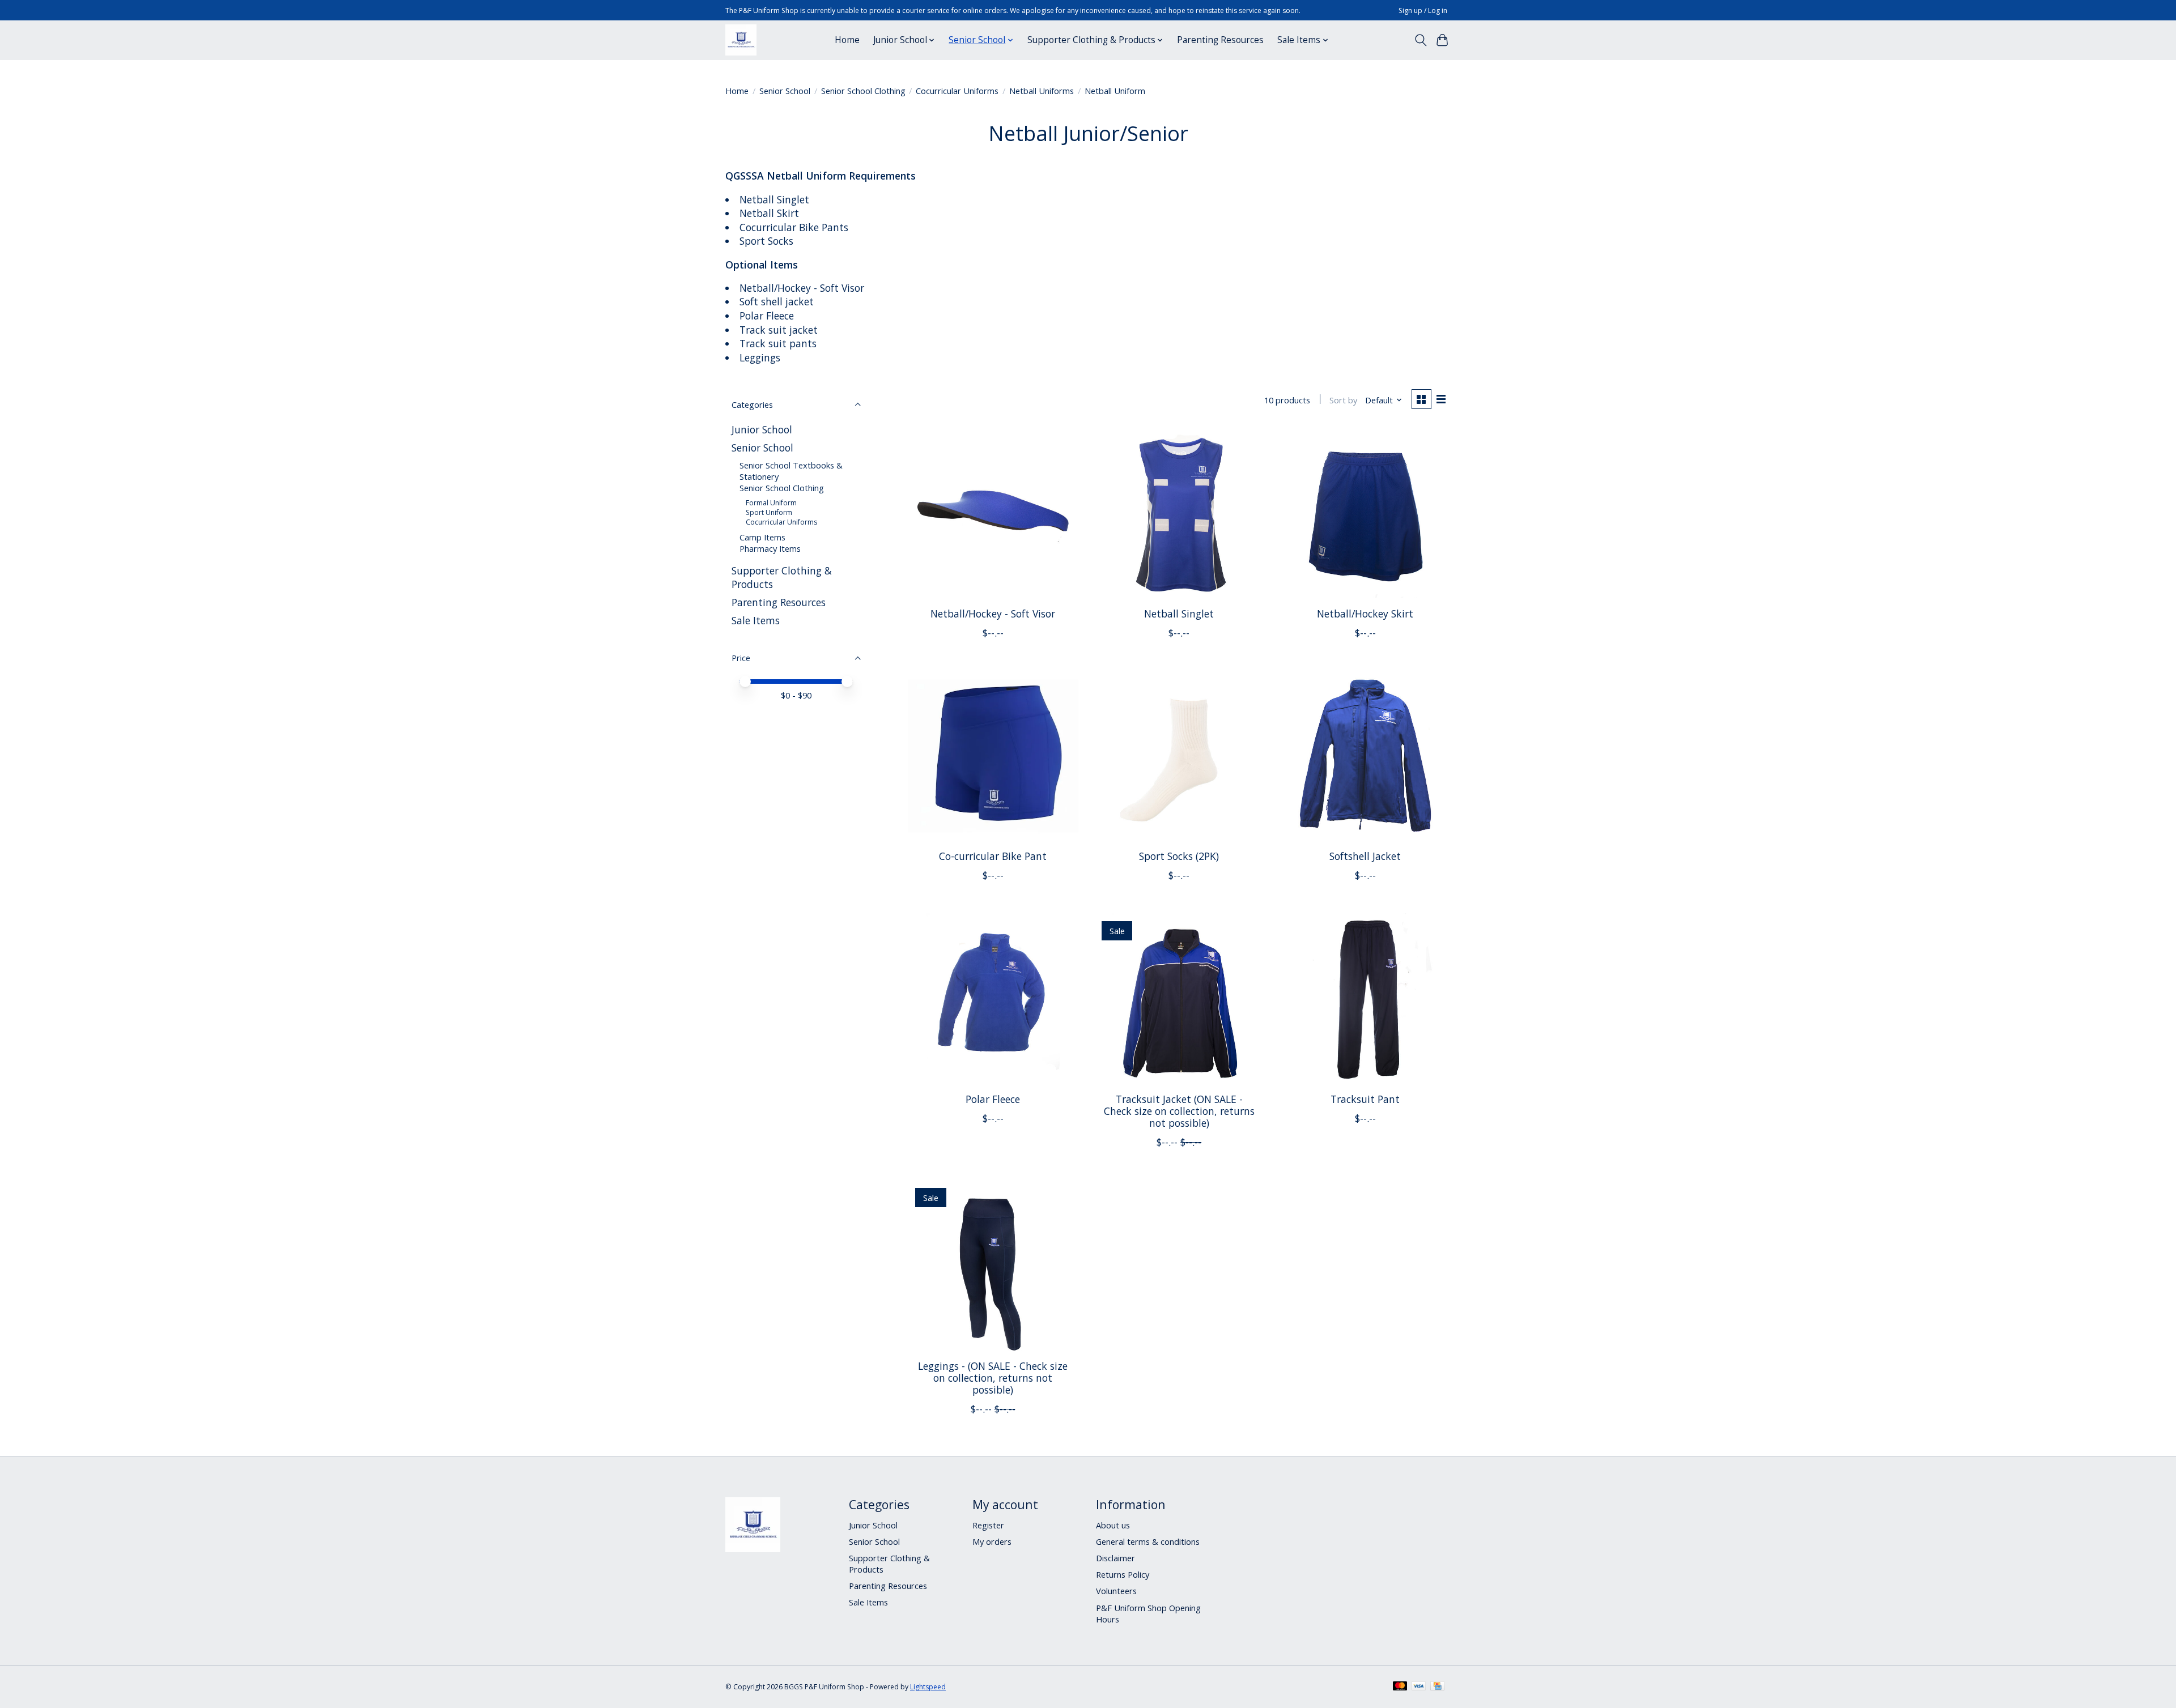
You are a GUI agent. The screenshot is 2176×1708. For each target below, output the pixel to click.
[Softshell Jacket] (1365, 756)
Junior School (762, 429)
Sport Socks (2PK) (1179, 856)
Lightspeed (928, 1687)
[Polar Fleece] (993, 998)
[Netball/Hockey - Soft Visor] (993, 513)
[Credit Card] (1437, 1687)
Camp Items (762, 537)
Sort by (1343, 400)
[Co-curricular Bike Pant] (993, 756)
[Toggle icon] (1420, 40)
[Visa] (1419, 1687)
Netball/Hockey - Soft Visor (993, 614)
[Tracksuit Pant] (1365, 998)
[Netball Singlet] (1179, 513)
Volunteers (1116, 1591)
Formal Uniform (771, 503)
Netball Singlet (1179, 614)
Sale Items (756, 620)
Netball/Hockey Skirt (1365, 614)
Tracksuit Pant (1365, 1099)
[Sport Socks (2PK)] (1179, 756)
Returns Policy (1123, 1574)
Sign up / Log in (1423, 10)
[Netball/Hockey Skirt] (1365, 513)
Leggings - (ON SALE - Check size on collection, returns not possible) (993, 1378)
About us (1113, 1525)
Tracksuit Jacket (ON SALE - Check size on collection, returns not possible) (1179, 1111)
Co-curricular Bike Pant (993, 856)
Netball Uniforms (1042, 91)
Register (988, 1525)
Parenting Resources (1220, 40)
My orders (992, 1541)
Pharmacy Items (770, 548)
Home (847, 40)
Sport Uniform (769, 512)
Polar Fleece (993, 1099)
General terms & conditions (1148, 1541)
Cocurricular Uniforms (957, 91)
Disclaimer (1115, 1558)
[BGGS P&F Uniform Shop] (741, 40)
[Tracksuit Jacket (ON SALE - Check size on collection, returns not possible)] (1179, 998)
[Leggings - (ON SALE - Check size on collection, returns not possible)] (993, 1265)
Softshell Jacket (1365, 856)
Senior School (785, 91)
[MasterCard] (1400, 1687)
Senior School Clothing (863, 91)
